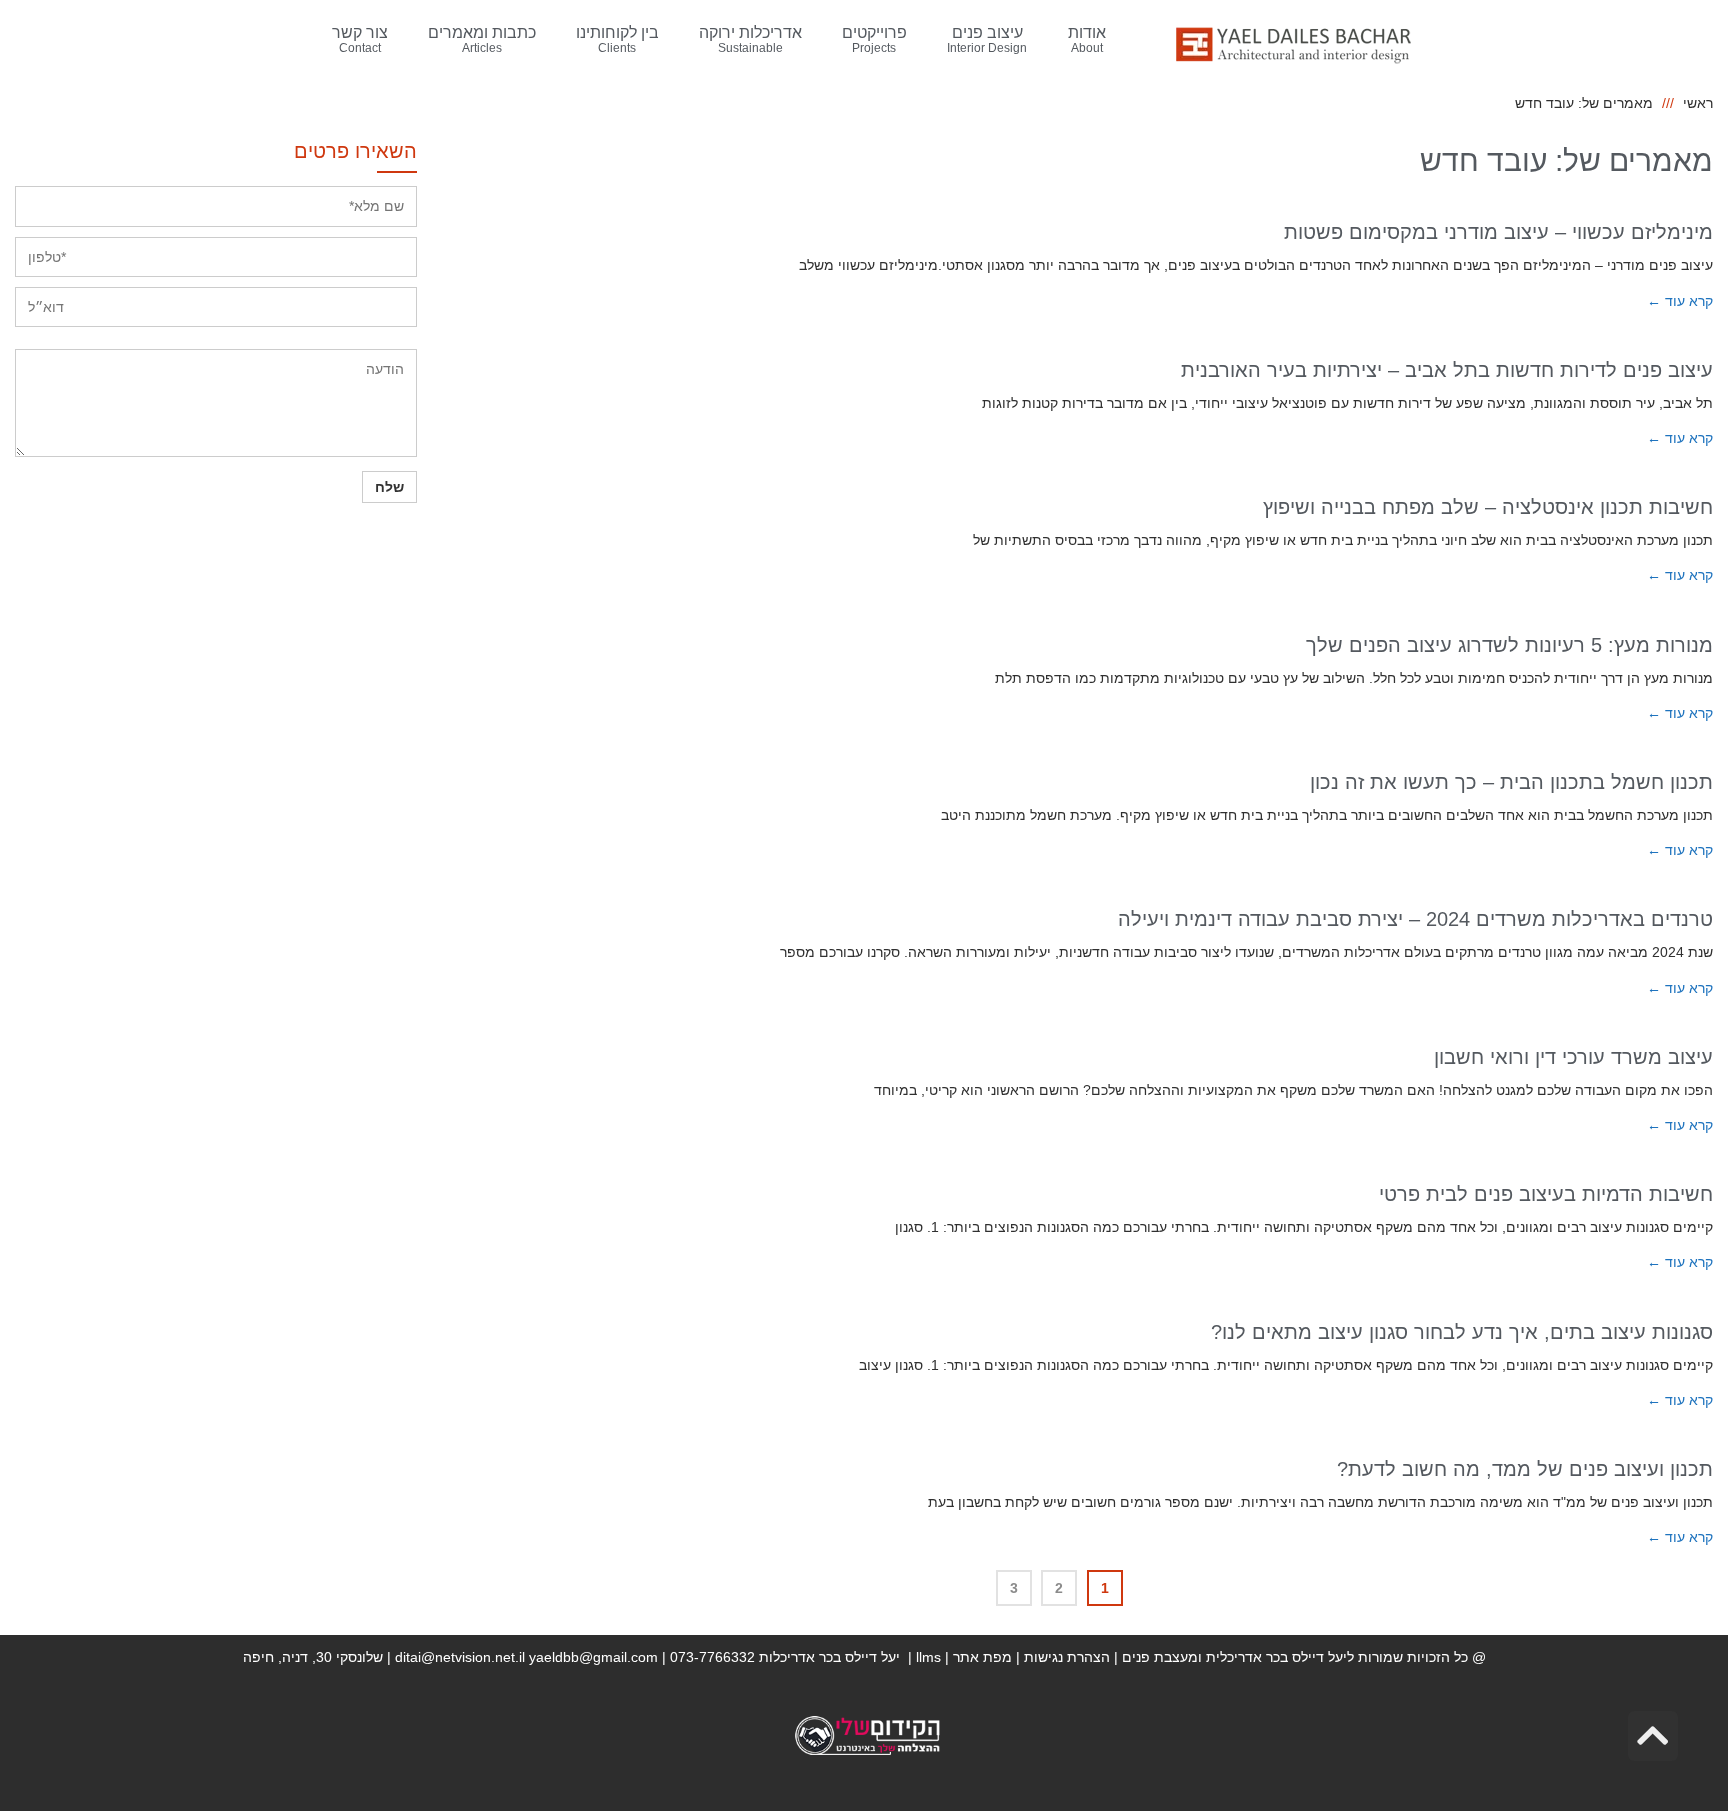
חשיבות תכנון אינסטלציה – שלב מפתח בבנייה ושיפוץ (1488, 507)
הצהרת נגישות (1067, 1657)
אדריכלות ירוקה (750, 39)
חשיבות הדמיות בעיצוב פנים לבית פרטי (1546, 1194)
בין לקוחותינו (617, 39)
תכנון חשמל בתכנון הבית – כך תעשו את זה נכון (1511, 782)
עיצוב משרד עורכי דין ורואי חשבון (1573, 1057)
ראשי (1698, 103)
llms (928, 1657)
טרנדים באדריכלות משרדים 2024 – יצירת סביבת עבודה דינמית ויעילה (1415, 919)
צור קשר (360, 39)
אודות (1087, 39)
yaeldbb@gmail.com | (599, 1657)
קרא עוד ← (1680, 301)
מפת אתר (982, 1657)
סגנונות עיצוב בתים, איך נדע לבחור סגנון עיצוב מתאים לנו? (1462, 1332)
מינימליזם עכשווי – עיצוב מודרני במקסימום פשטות (1498, 232)
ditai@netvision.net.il (460, 1657)
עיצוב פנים (987, 39)
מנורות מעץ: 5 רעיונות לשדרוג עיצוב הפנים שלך (1509, 645)
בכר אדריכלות (829, 1657)
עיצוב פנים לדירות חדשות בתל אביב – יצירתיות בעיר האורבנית (1447, 370)
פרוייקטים (874, 39)
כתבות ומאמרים (482, 39)
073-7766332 (712, 1657)
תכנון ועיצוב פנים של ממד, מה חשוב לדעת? (1525, 1469)
